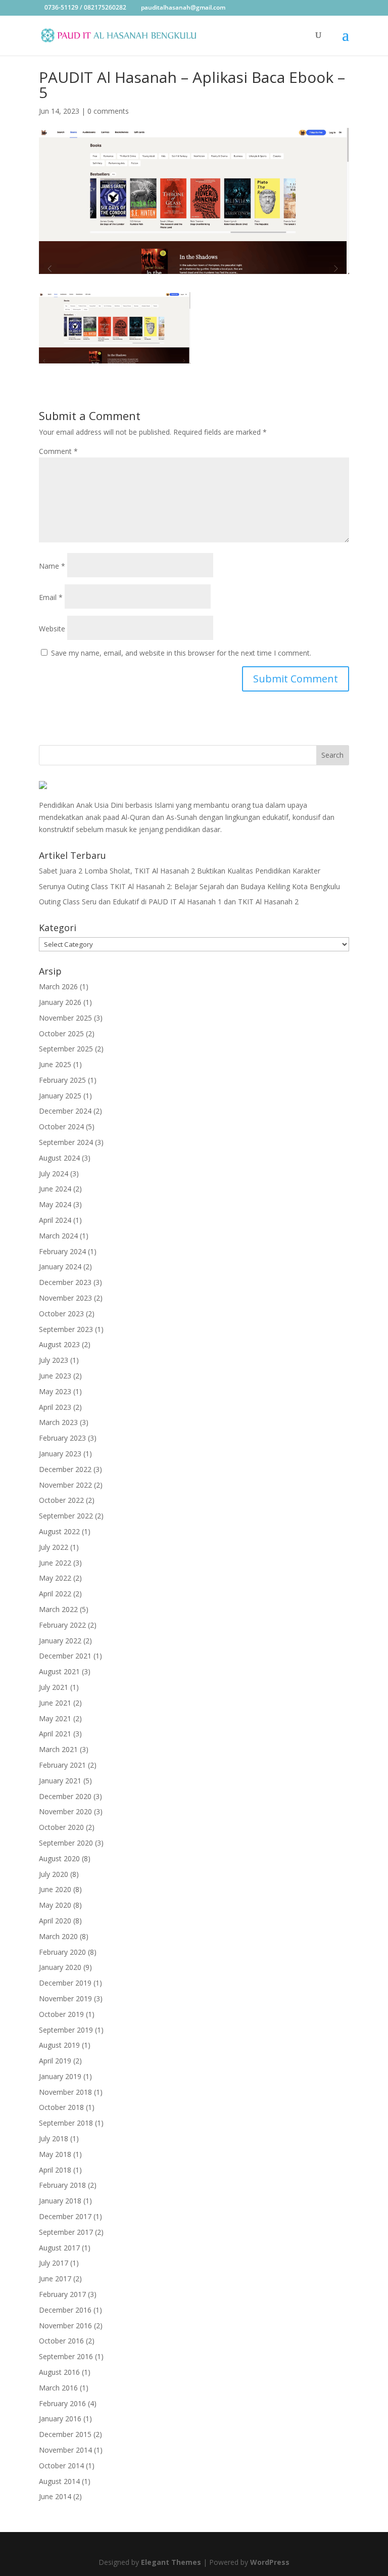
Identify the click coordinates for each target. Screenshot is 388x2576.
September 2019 (66, 2030)
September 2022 (66, 1516)
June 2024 (55, 1189)
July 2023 (54, 1360)
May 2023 (55, 1391)
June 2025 (55, 1064)
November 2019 (65, 1998)
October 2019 (61, 2014)
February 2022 (62, 1625)
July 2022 (54, 1547)
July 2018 (54, 2138)
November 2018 (65, 2092)
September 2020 (66, 1843)
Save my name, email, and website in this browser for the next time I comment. (181, 653)
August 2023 (59, 1344)
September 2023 (66, 1329)
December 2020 (65, 1796)
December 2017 (65, 2216)
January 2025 (60, 1096)
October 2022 (61, 1500)
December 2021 (65, 1656)
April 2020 (55, 1921)
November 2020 (65, 1811)
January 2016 (60, 2419)
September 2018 (66, 2123)
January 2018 (60, 2201)
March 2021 (58, 1749)
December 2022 (65, 1469)
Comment (58, 451)
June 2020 (55, 1889)
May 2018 (55, 2154)
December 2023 (65, 1282)
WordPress (270, 2562)
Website (52, 629)
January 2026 (60, 1002)
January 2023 (60, 1454)
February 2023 (62, 1438)
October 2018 (61, 2107)
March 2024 (58, 1236)
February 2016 (62, 2403)
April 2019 (55, 2061)
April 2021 (55, 1734)
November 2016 (65, 2326)
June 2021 (55, 1703)
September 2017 (66, 2232)
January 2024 (60, 1267)
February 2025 (62, 1080)
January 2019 (60, 2076)
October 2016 (61, 2341)
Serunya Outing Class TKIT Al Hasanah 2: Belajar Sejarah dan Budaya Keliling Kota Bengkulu (189, 886)
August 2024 (59, 1158)
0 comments (108, 111)
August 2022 (59, 1531)
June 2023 (55, 1376)
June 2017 (55, 2279)
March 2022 (58, 1609)
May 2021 (55, 1718)
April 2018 (55, 2170)
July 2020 (54, 1874)
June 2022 (55, 1563)
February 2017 (62, 2294)
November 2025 (65, 1018)
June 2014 (55, 2496)
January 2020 (60, 1967)
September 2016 (66, 2356)
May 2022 (55, 1578)
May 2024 (55, 1204)
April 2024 (55, 1220)
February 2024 (62, 1251)
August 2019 (59, 2045)
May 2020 (55, 1905)
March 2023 (58, 1422)
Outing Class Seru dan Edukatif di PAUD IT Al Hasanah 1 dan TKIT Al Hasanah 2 (169, 902)
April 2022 (55, 1594)
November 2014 (65, 2450)
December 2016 (65, 2310)
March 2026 (58, 986)
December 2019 (65, 1983)
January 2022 (60, 1641)
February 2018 (62, 2185)
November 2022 (65, 1485)
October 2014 (61, 2466)
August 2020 (59, 1858)
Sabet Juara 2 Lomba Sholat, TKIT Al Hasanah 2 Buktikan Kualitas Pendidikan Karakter (180, 871)
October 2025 (61, 1033)
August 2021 (59, 1671)
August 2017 (59, 2248)
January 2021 (60, 1781)
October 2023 (61, 1314)
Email (51, 597)
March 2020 (58, 1936)
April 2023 (55, 1407)
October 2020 (61, 1827)
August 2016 (59, 2372)
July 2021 (54, 1687)
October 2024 (61, 1126)
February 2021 (62, 1765)
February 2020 (62, 1952)
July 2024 (54, 1174)
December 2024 (65, 1111)
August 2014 (59, 2481)
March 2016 (58, 2388)
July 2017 (54, 2263)
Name (52, 566)
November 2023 (65, 1298)
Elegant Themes (171, 2562)
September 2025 (66, 1049)
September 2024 (66, 1142)
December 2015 (65, 2434)
